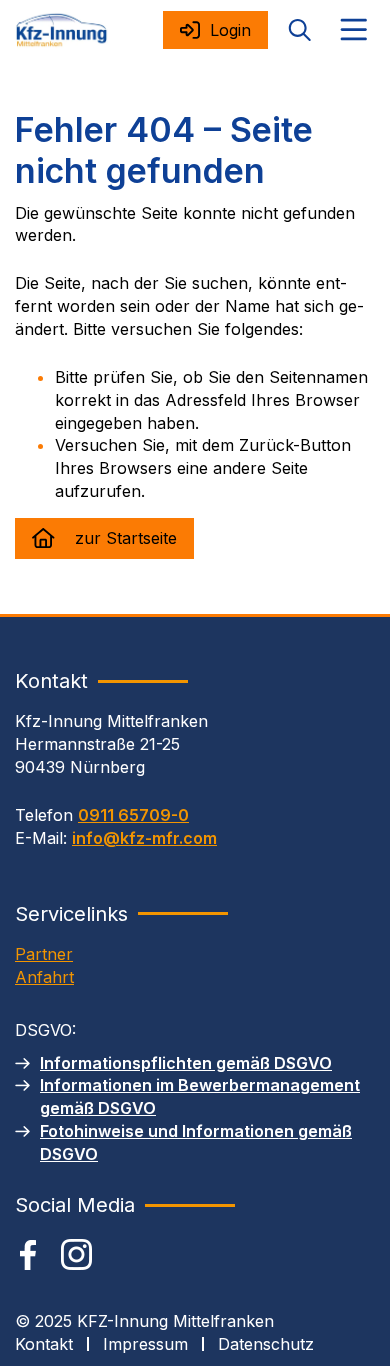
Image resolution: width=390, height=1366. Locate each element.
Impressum (145, 1344)
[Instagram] (76, 1254)
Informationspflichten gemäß (186, 1063)
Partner (44, 954)
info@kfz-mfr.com (144, 838)
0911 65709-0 (133, 815)
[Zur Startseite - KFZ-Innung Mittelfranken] (61, 30)
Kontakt (44, 1344)
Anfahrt (44, 977)
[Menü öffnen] (354, 30)
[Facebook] (28, 1255)
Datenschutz (266, 1344)
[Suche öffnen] (300, 30)
